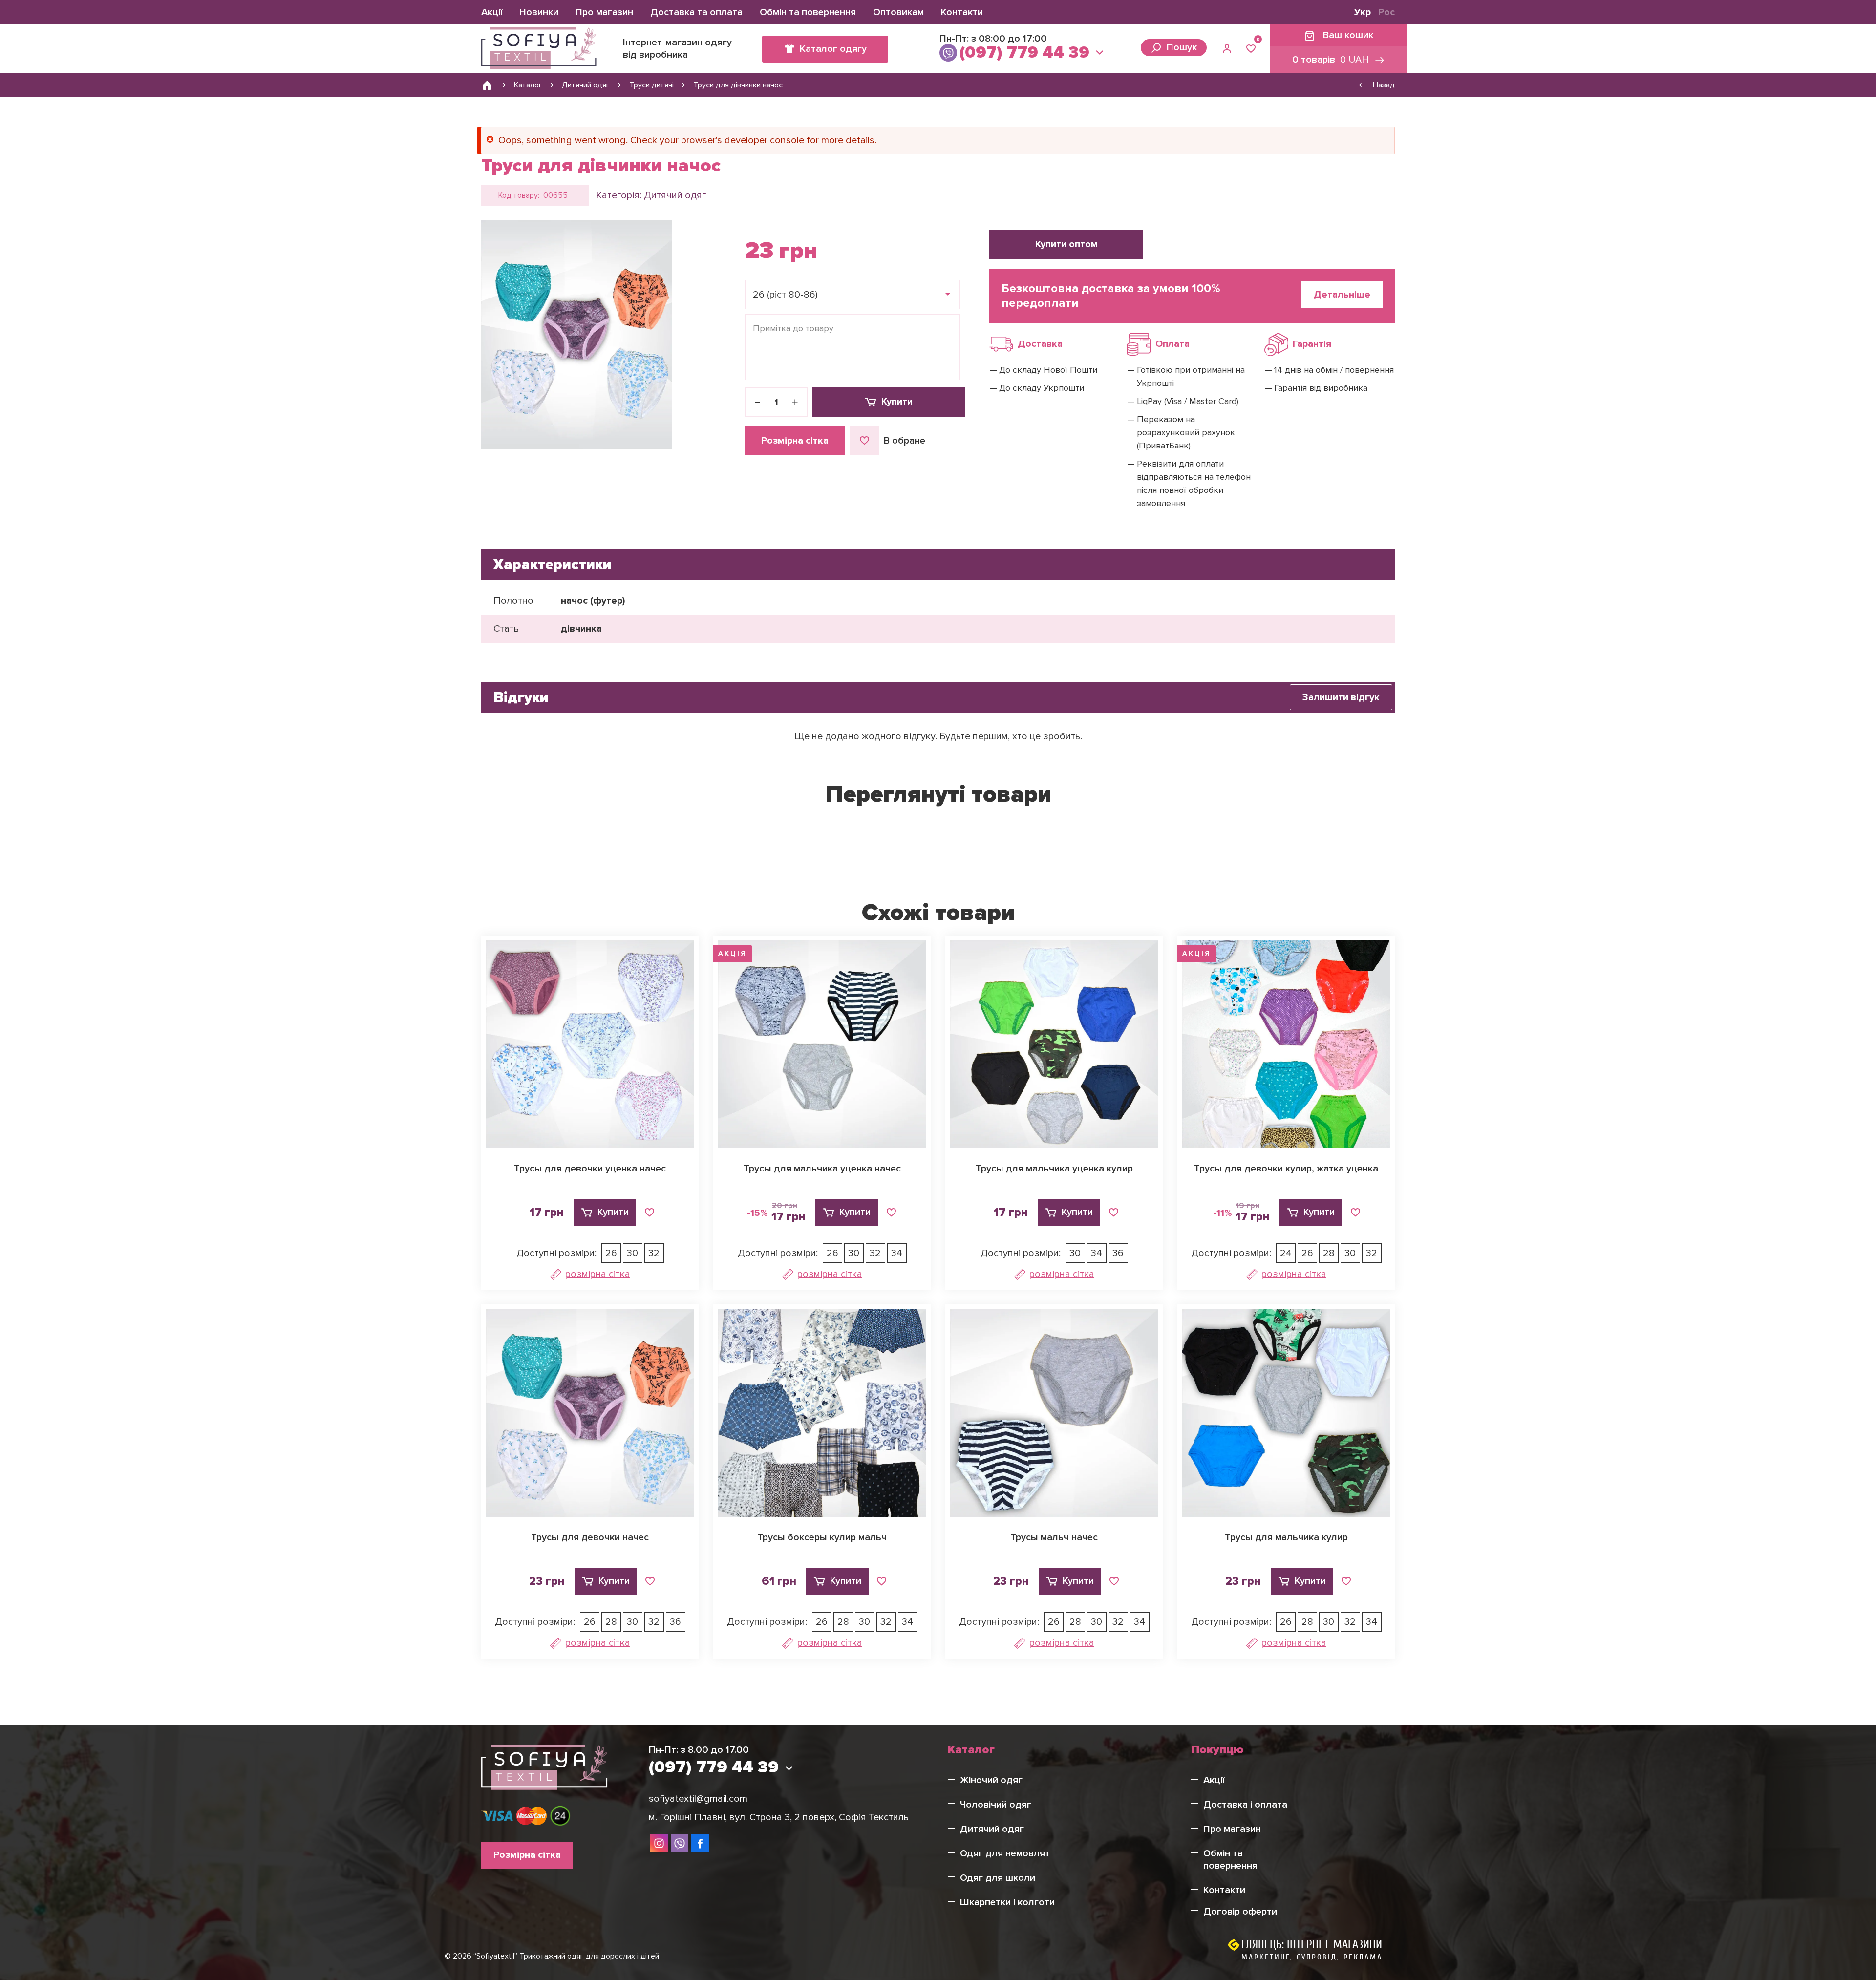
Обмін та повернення (808, 12)
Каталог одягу (833, 49)
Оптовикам (898, 12)
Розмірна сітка (795, 441)
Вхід (1228, 49)
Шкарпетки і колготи (1007, 1902)
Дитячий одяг (675, 195)
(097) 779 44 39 (1024, 53)
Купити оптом (1066, 244)
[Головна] (487, 85)
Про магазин (604, 12)
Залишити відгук (1341, 697)
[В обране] (649, 1213)
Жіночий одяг (991, 1780)
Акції (492, 12)
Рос (1386, 12)
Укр (1363, 12)
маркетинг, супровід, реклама (1312, 1957)
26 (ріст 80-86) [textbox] (785, 295)
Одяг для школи (998, 1878)
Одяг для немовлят (1005, 1853)
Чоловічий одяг (996, 1805)
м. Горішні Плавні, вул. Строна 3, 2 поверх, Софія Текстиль (779, 1817)
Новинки (539, 12)
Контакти (962, 12)
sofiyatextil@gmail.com (698, 1799)
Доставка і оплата (1245, 1805)
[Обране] (1251, 49)
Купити (897, 402)
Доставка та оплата (696, 12)
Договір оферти (1240, 1912)
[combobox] (853, 295)
